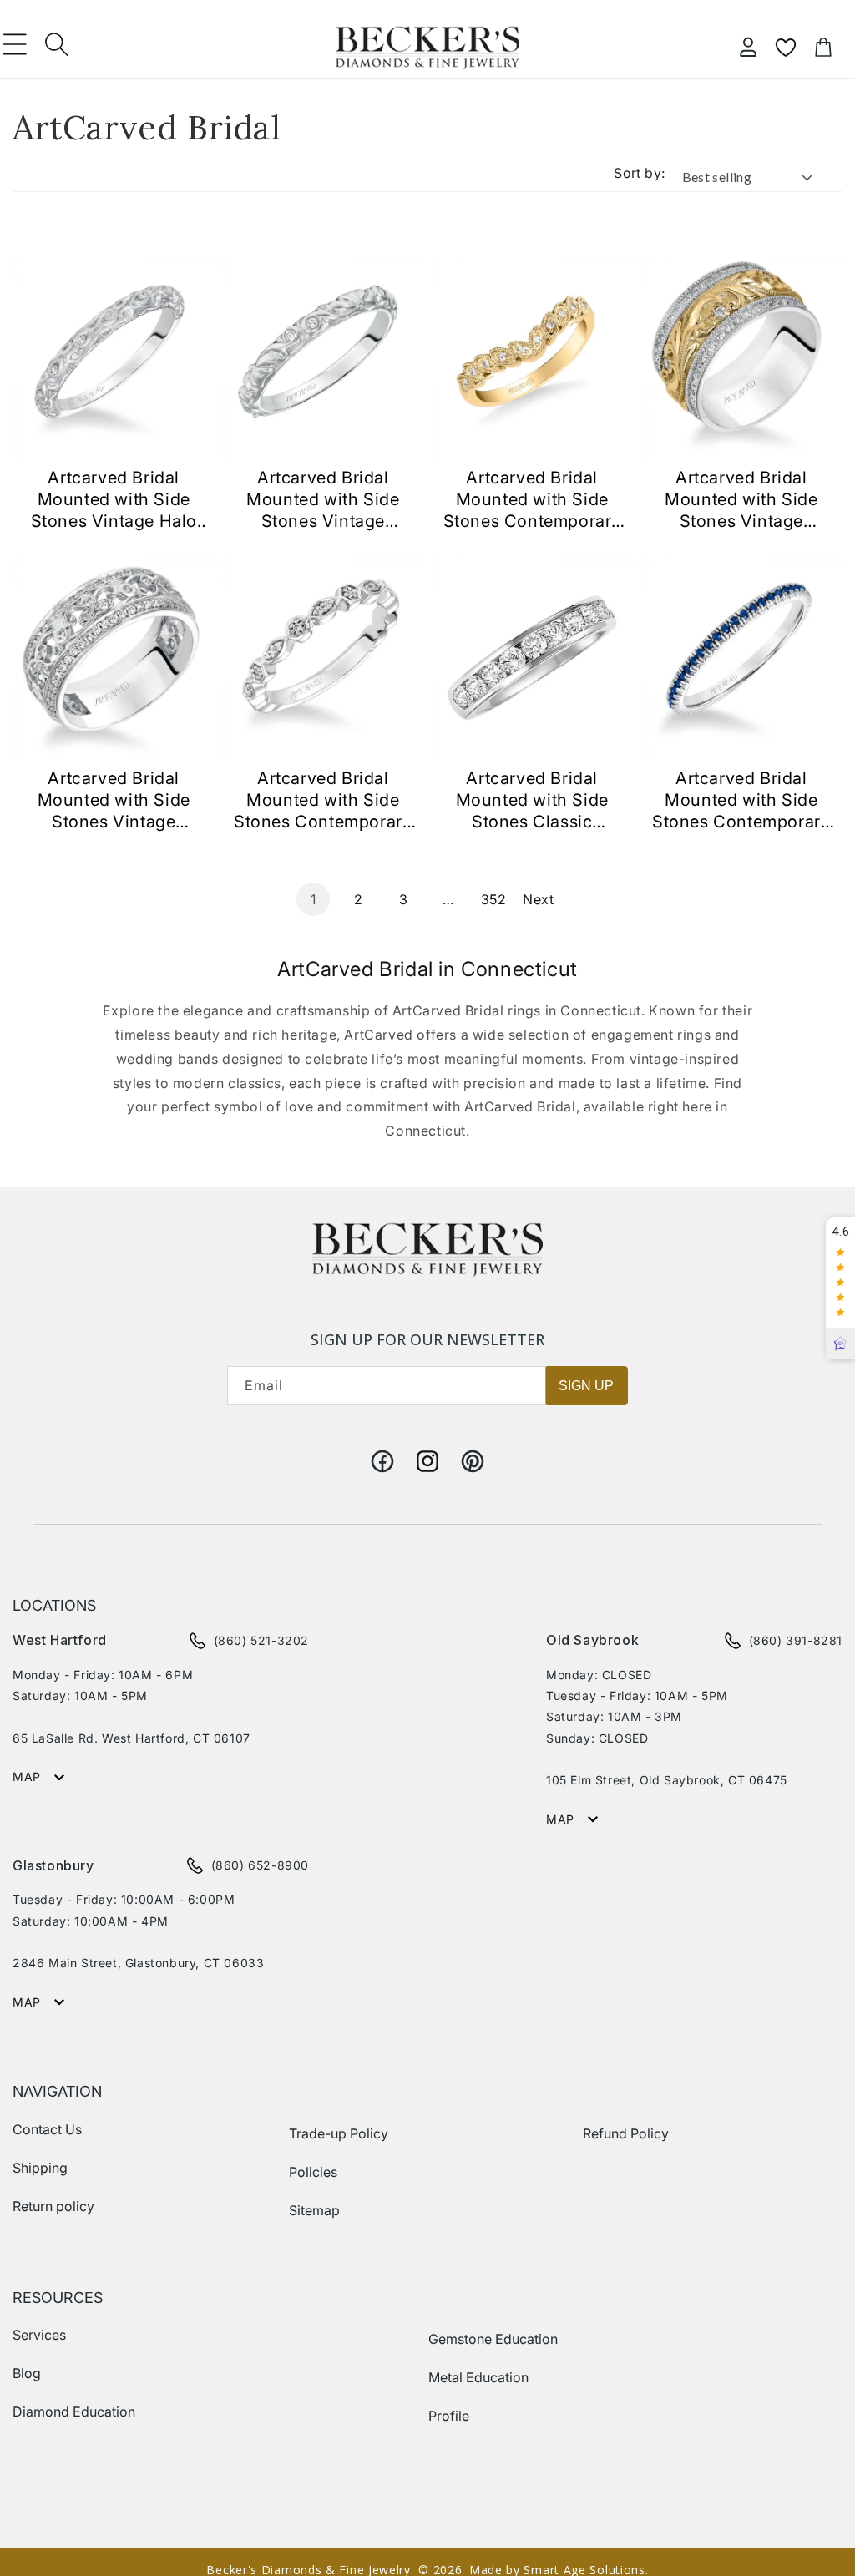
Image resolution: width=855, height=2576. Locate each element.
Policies (313, 2172)
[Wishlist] (786, 48)
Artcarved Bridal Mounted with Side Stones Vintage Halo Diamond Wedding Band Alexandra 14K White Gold (114, 500)
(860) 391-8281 (796, 1640)
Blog (27, 2373)
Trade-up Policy (339, 2133)
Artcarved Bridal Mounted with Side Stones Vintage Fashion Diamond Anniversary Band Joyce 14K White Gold (114, 800)
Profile (449, 2416)
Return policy (53, 2206)
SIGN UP (586, 1386)
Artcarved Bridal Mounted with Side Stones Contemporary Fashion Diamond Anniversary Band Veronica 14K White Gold (323, 800)
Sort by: (639, 173)
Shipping (40, 2168)
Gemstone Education (493, 2339)
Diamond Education (74, 2412)
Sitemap (314, 2210)
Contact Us (47, 2129)
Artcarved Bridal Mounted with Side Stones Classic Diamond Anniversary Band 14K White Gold (532, 800)
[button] (15, 44)
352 (494, 899)
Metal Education (478, 2377)
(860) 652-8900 (260, 1865)
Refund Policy (626, 2133)
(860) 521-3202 (261, 1640)
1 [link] (314, 899)
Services (39, 2335)
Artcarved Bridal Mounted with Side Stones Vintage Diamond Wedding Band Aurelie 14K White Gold (323, 500)
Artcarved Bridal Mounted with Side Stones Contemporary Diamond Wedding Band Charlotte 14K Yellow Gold (532, 500)
